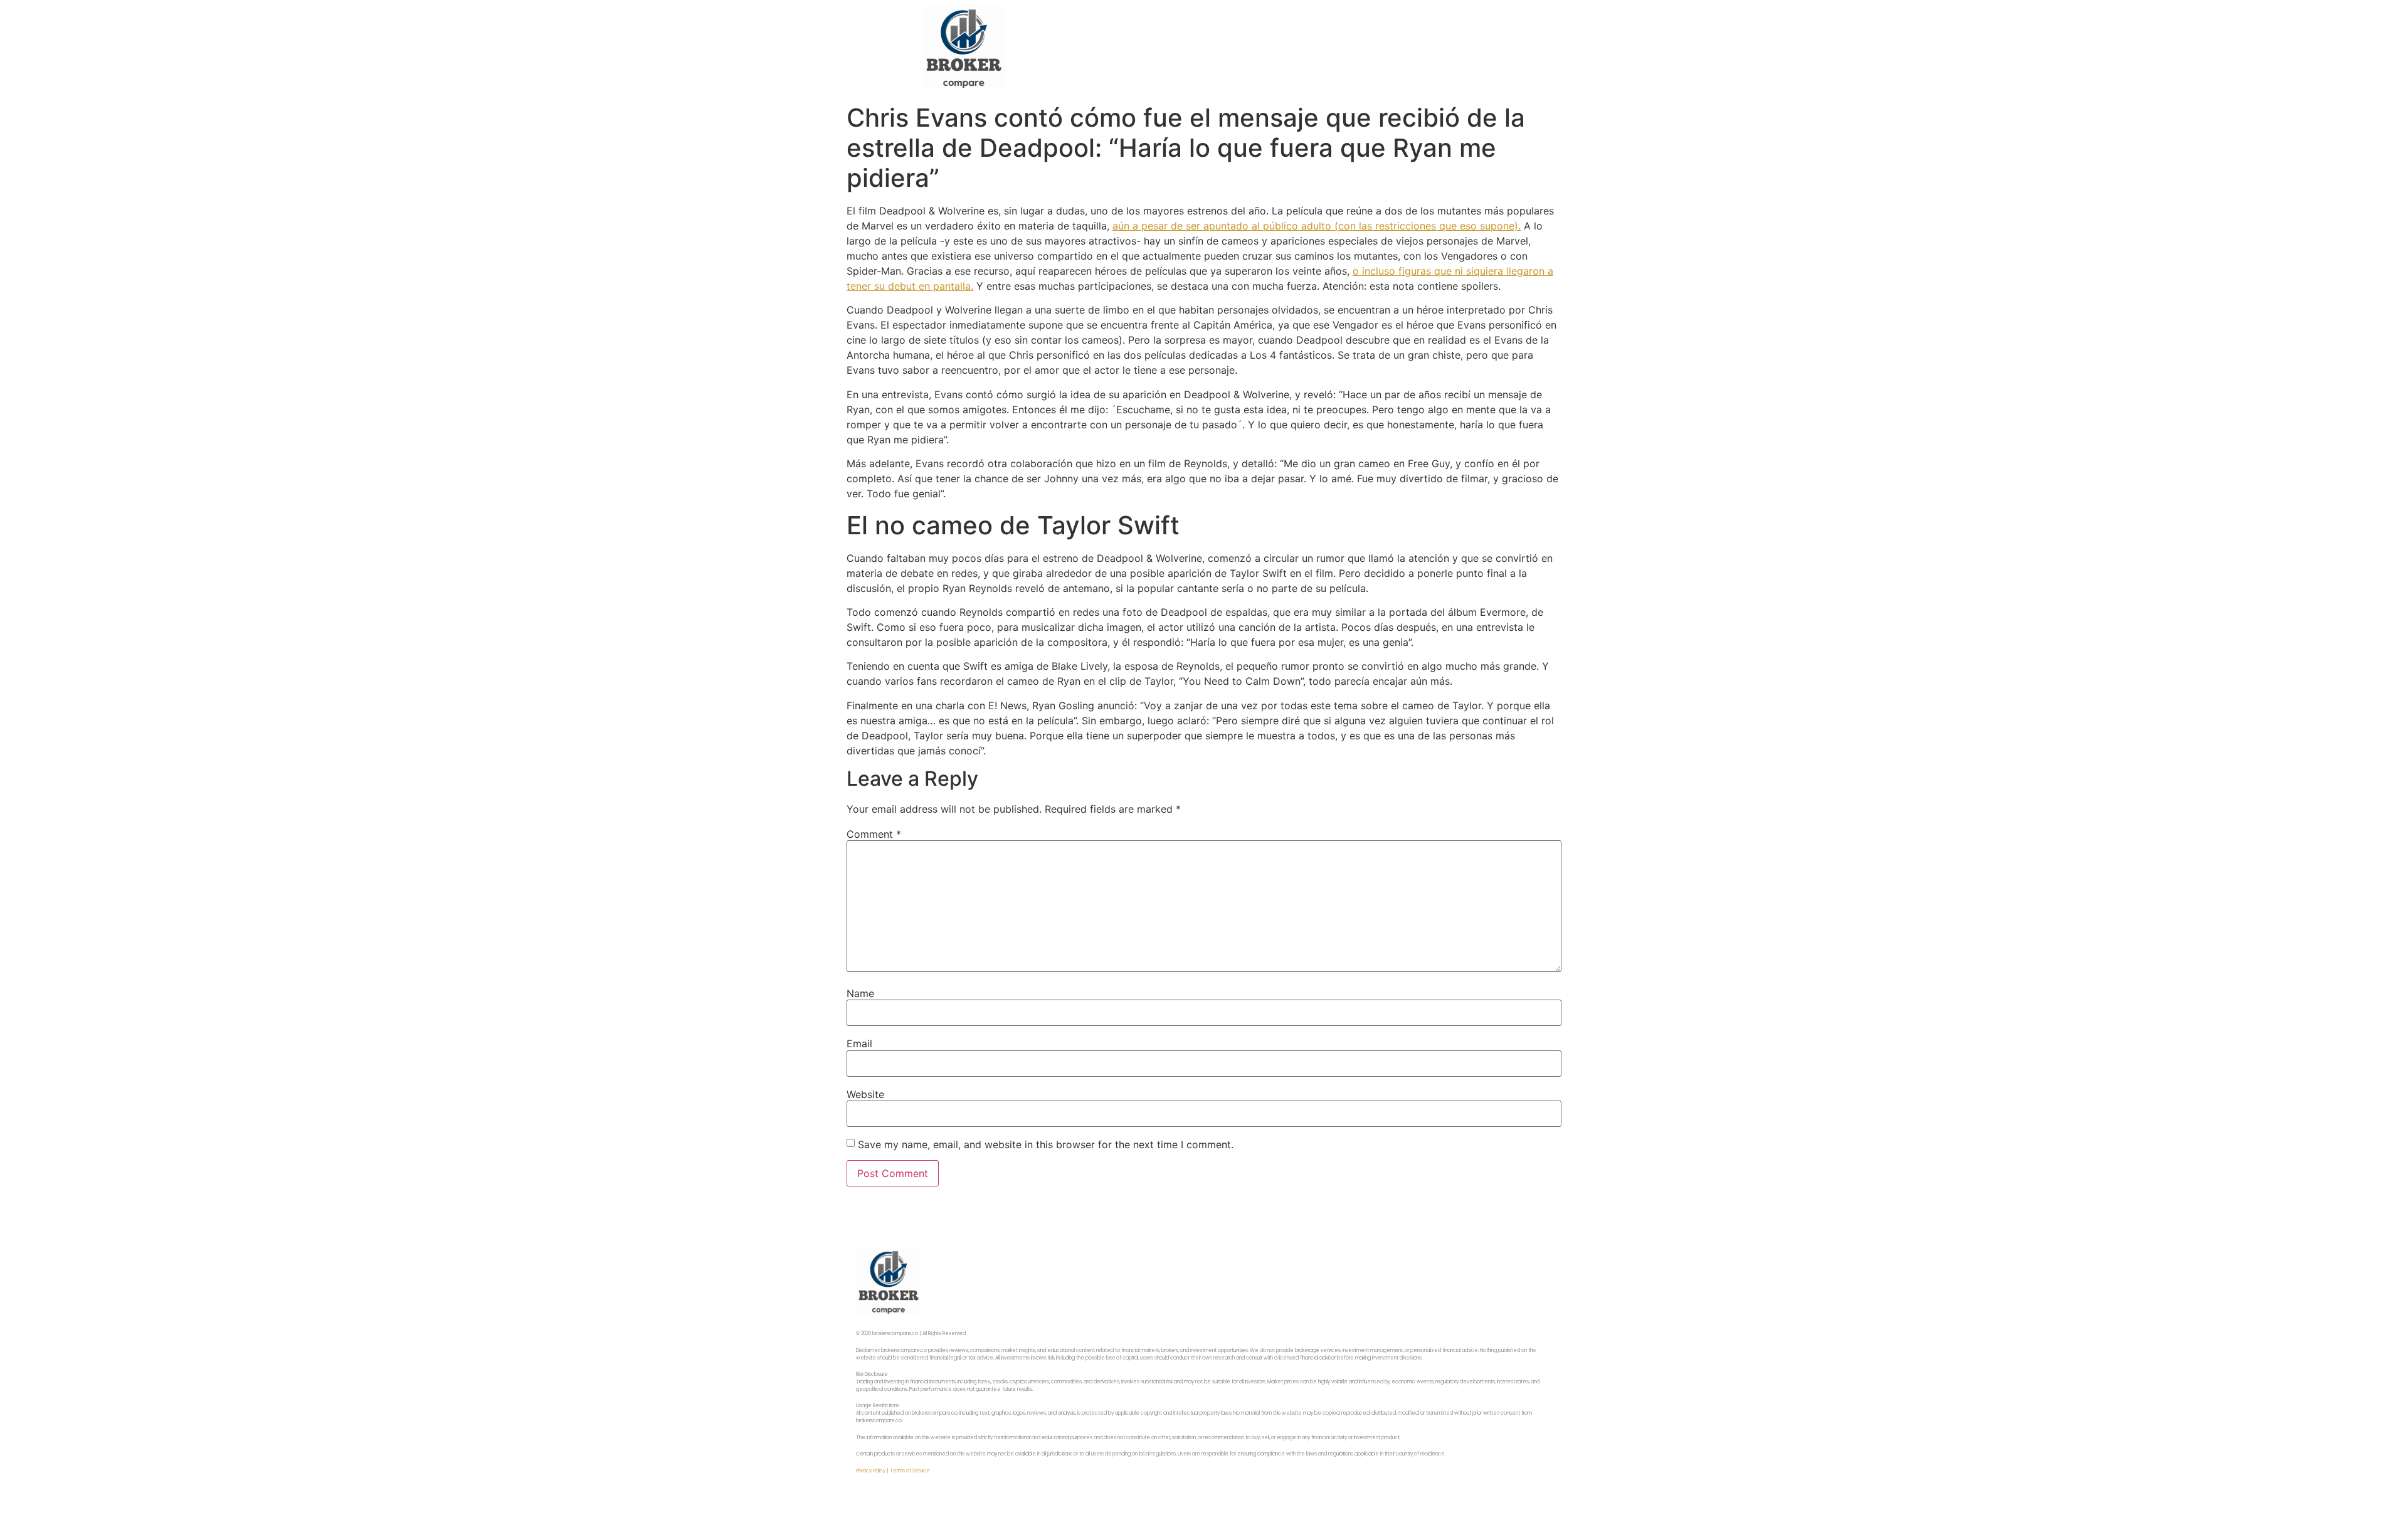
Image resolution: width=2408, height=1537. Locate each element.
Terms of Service (910, 1471)
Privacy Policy (871, 1471)
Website (865, 1094)
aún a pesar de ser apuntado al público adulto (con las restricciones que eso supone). (1317, 226)
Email (859, 1043)
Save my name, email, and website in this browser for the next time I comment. (1046, 1144)
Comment (874, 834)
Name (860, 993)
